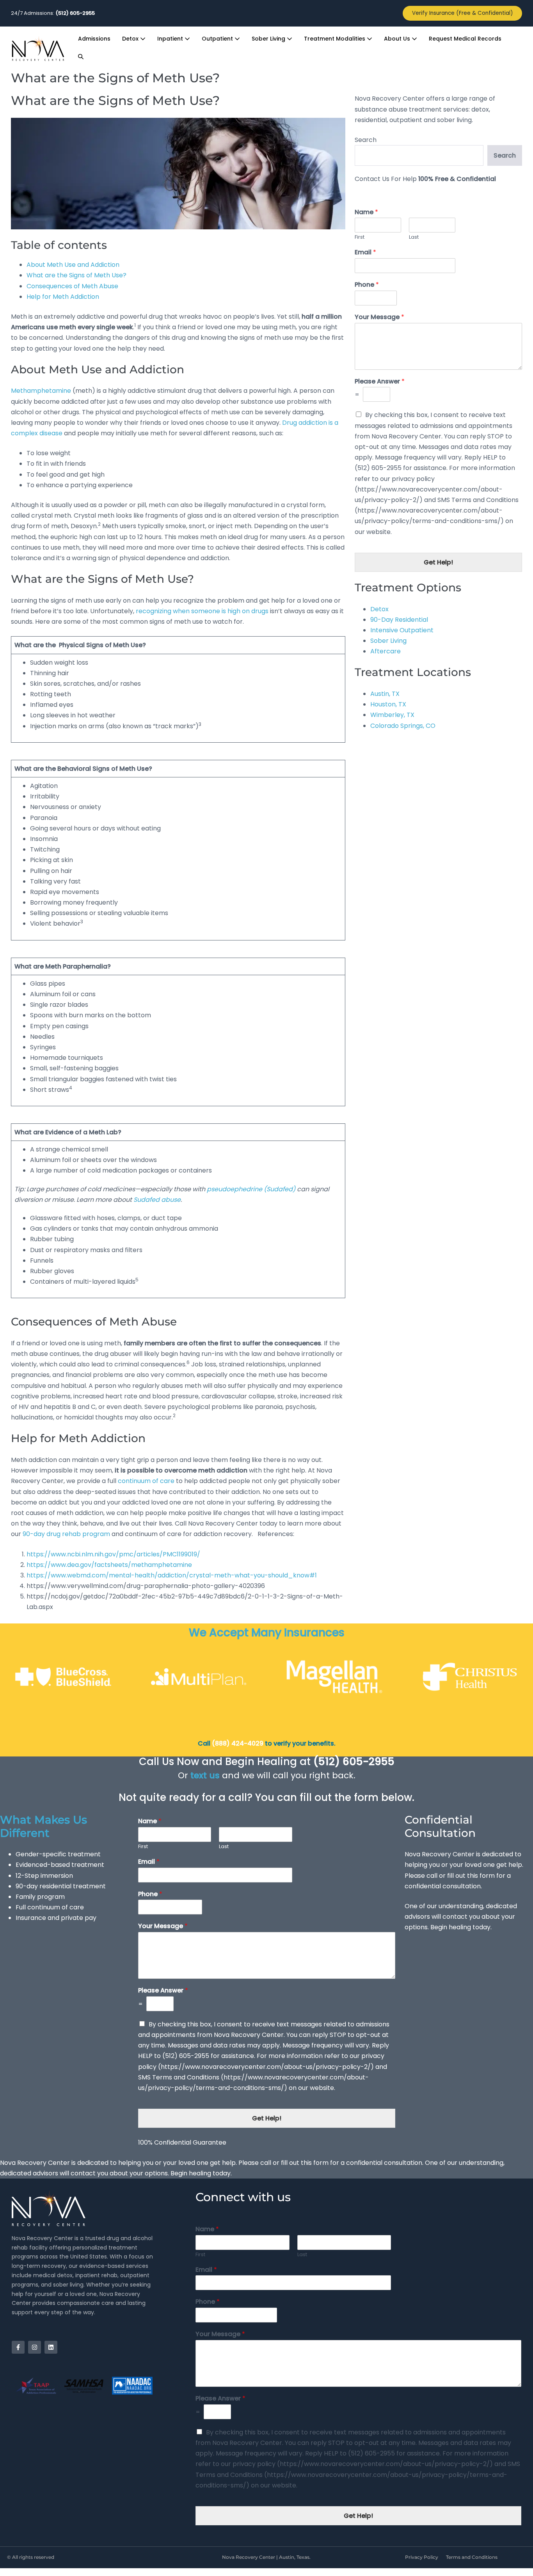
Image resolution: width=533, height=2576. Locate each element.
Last (414, 237)
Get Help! (438, 562)
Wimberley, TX (392, 715)
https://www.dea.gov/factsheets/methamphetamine (109, 1565)
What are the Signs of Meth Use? (76, 275)
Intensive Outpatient (402, 630)
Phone (367, 285)
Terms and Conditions (472, 2557)
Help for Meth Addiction (63, 297)
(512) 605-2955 (354, 1762)
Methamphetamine (41, 391)
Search (366, 140)
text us (205, 1775)
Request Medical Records (465, 39)
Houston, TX (388, 704)
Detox (131, 39)
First (360, 237)
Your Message (379, 317)
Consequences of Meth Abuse (72, 286)
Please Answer (380, 382)
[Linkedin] (51, 2347)
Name (366, 212)
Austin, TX (385, 694)
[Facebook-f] (18, 2347)
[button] (81, 57)
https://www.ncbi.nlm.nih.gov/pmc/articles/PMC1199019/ (113, 1554)
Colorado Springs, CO (403, 726)
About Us (398, 39)
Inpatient (171, 39)
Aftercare (386, 651)
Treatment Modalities (335, 39)
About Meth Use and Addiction (73, 265)
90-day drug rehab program (66, 1534)
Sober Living (269, 39)
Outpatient (218, 39)
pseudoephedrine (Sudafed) (251, 1189)
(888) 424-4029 (237, 1743)
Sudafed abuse (157, 1200)
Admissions (94, 39)
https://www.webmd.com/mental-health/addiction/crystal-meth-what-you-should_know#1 (172, 1575)
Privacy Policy (422, 2557)
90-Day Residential (399, 620)
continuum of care (146, 1481)
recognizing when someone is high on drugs (202, 611)
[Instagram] (35, 2347)
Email (365, 253)
